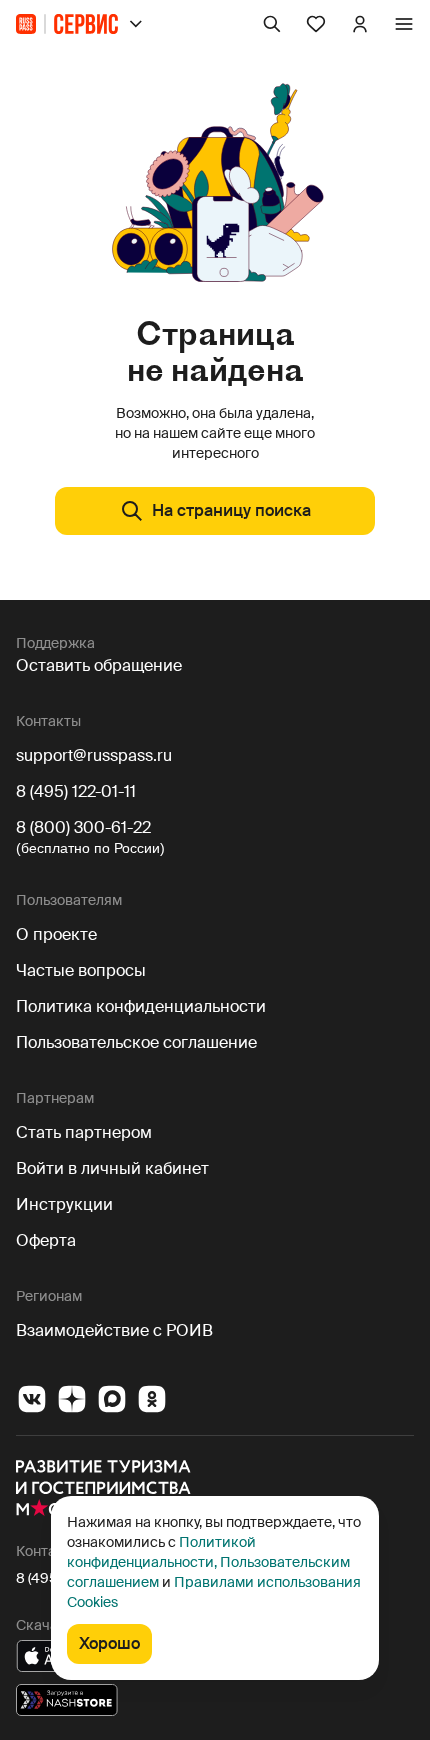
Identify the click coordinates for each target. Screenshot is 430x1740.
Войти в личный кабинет (112, 1168)
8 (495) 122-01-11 (76, 791)
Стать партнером (84, 1132)
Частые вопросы (81, 970)
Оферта (46, 1240)
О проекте (56, 934)
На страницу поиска (231, 510)
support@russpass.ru (94, 755)
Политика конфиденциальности (141, 1006)
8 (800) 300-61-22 (83, 827)
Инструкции (64, 1204)
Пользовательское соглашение (136, 1042)
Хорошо (109, 1643)
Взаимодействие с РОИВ (114, 1330)
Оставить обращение (99, 665)
